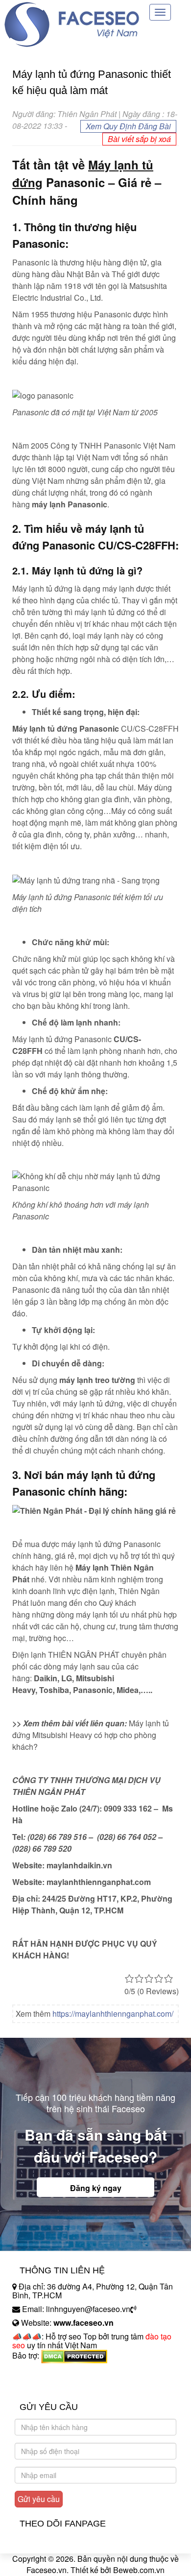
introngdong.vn (38, 2373)
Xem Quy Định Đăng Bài (128, 126)
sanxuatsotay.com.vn (48, 2386)
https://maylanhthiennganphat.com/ (113, 2014)
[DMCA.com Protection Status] (74, 2356)
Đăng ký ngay (96, 2188)
